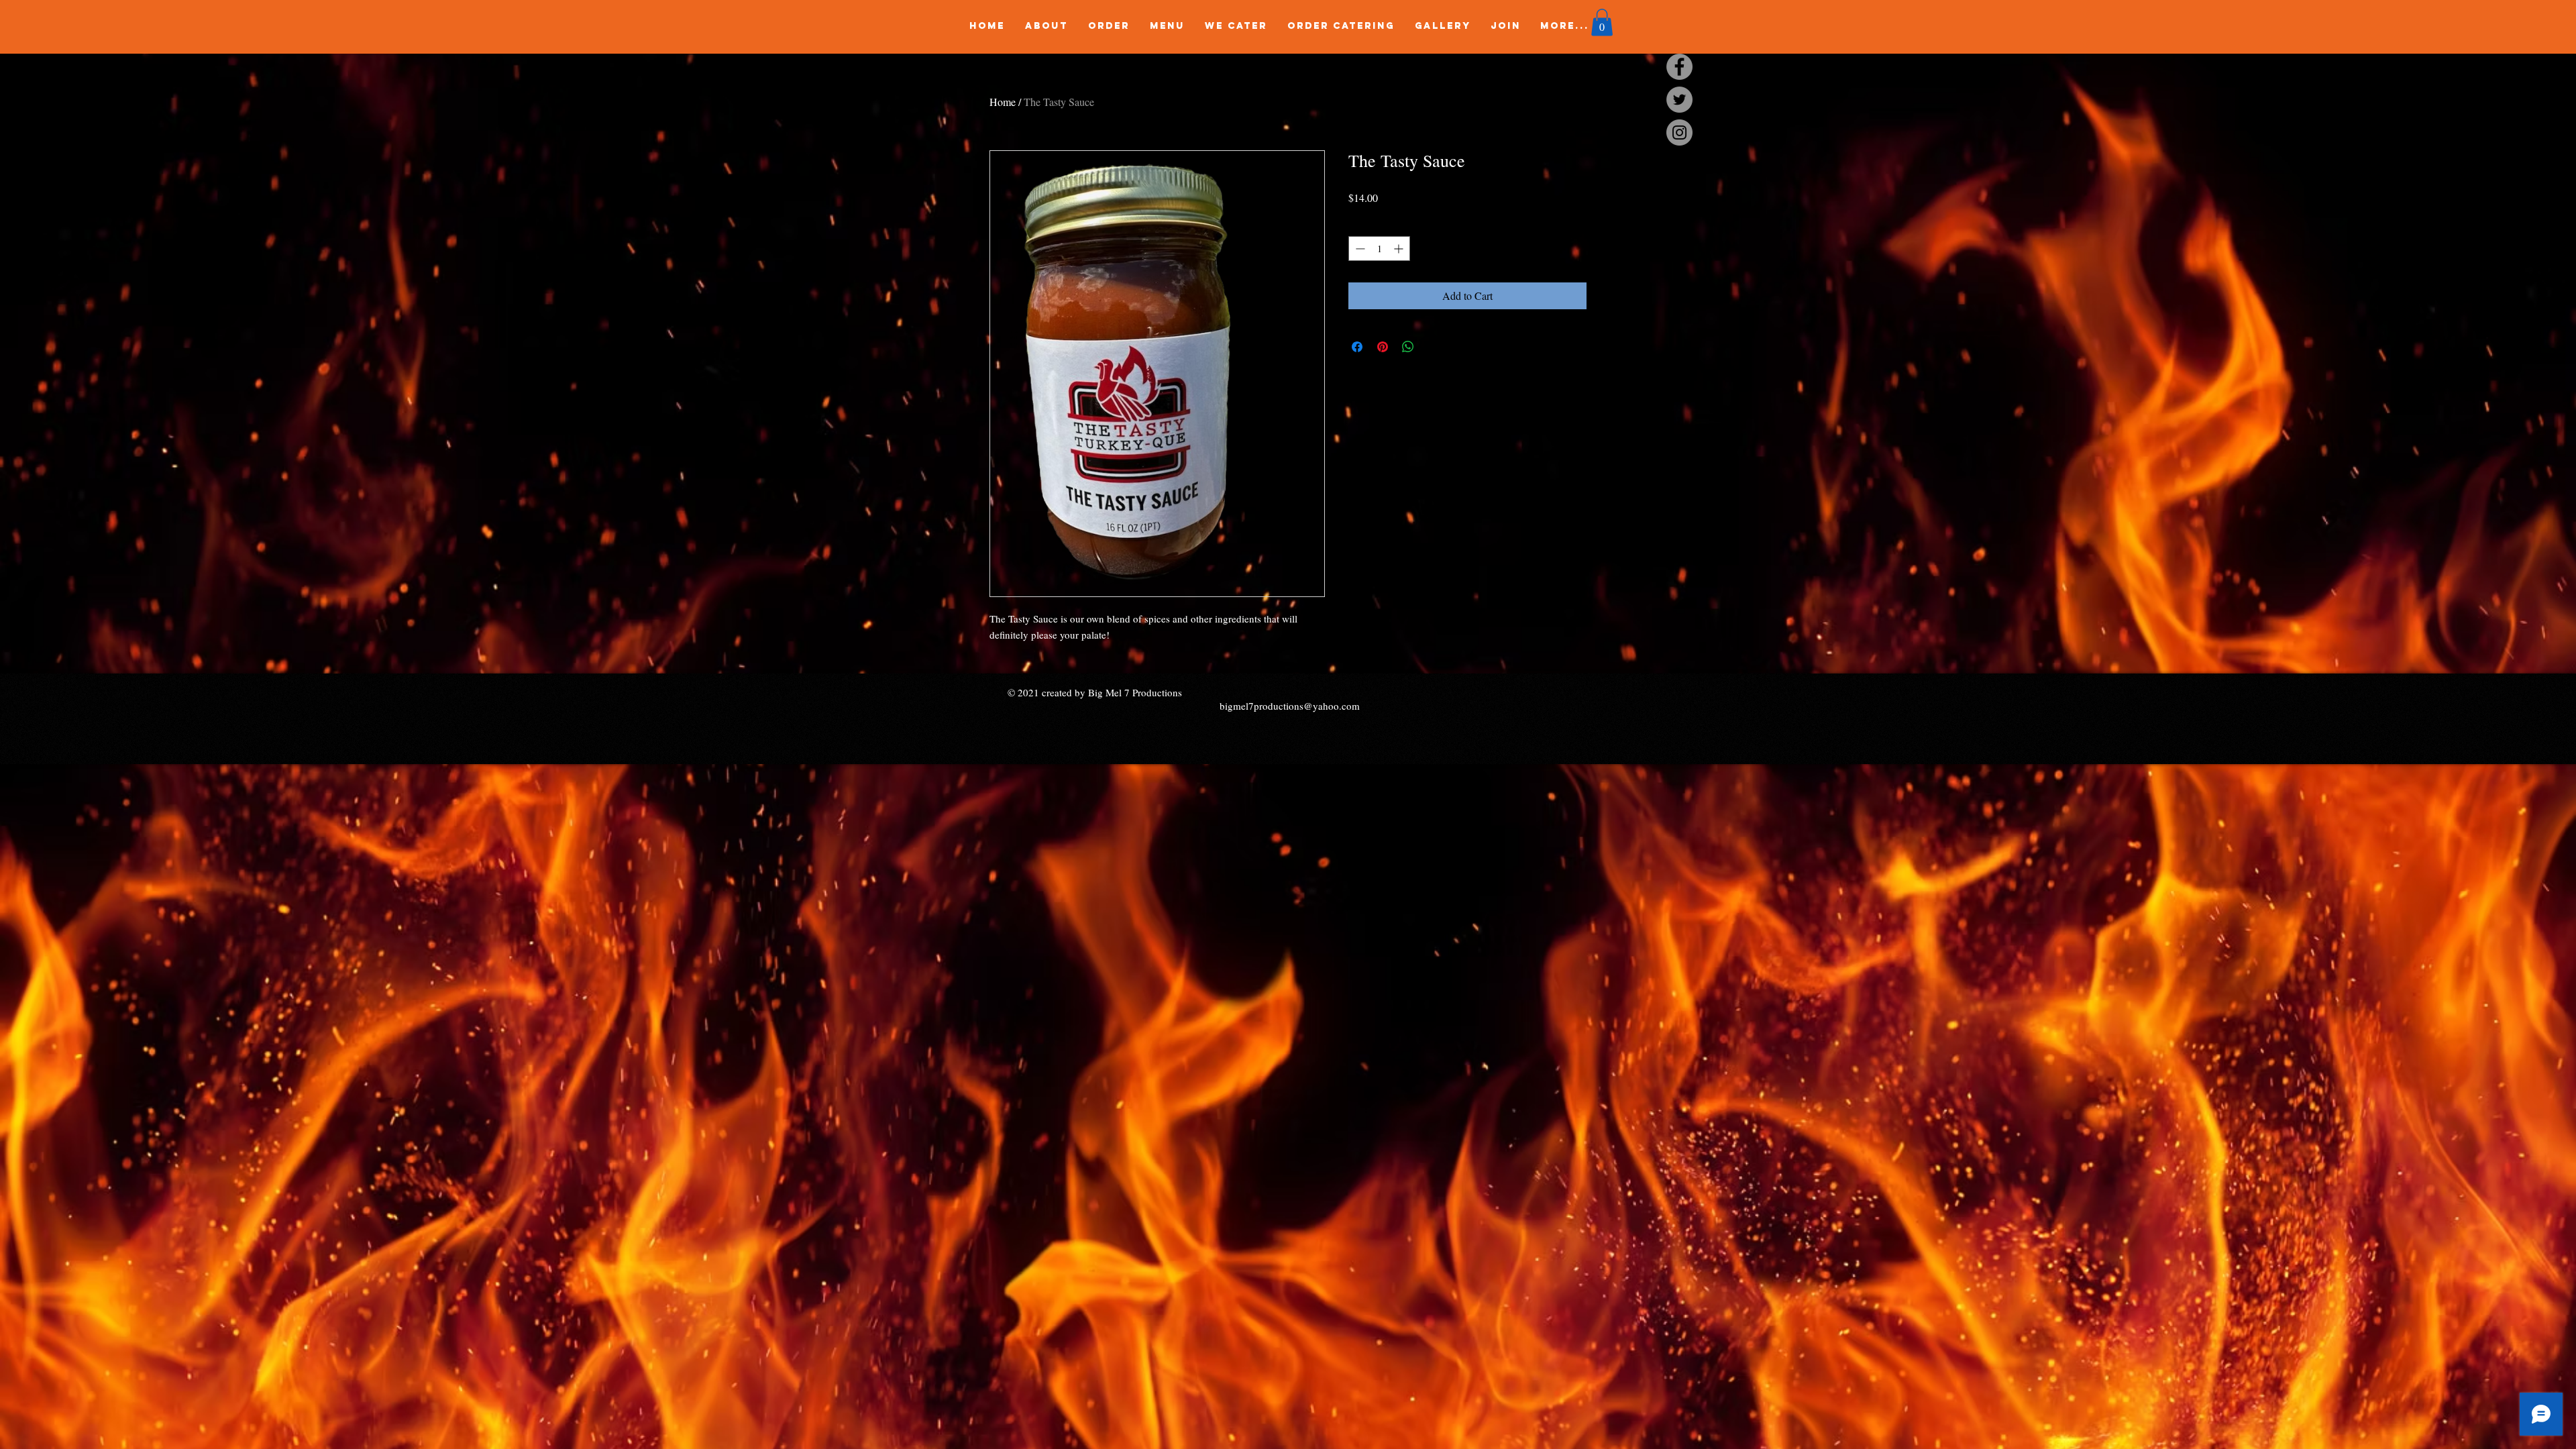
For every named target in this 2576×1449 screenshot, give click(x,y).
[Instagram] (1679, 132)
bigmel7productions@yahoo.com (1290, 706)
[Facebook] (1679, 67)
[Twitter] (1679, 100)
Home (1003, 102)
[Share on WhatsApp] (1408, 347)
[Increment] (1400, 249)
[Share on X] (1434, 347)
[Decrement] (1359, 249)
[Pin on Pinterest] (1383, 347)
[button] (1602, 22)
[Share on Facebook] (1357, 347)
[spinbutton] (1379, 249)
